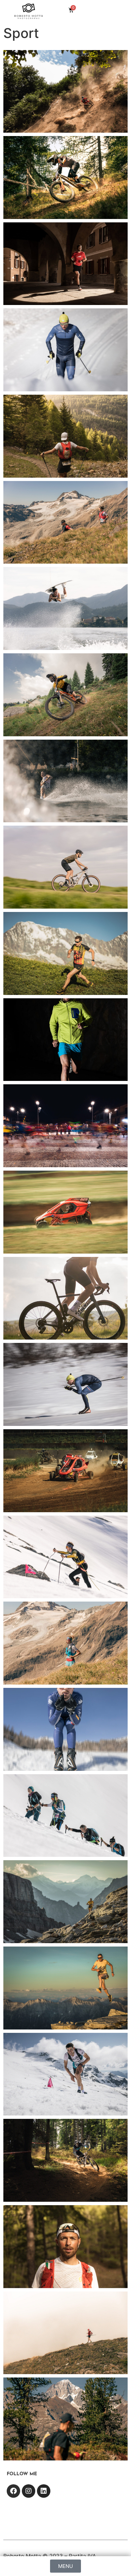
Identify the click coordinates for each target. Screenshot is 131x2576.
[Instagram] (29, 2491)
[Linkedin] (44, 2491)
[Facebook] (13, 2491)
